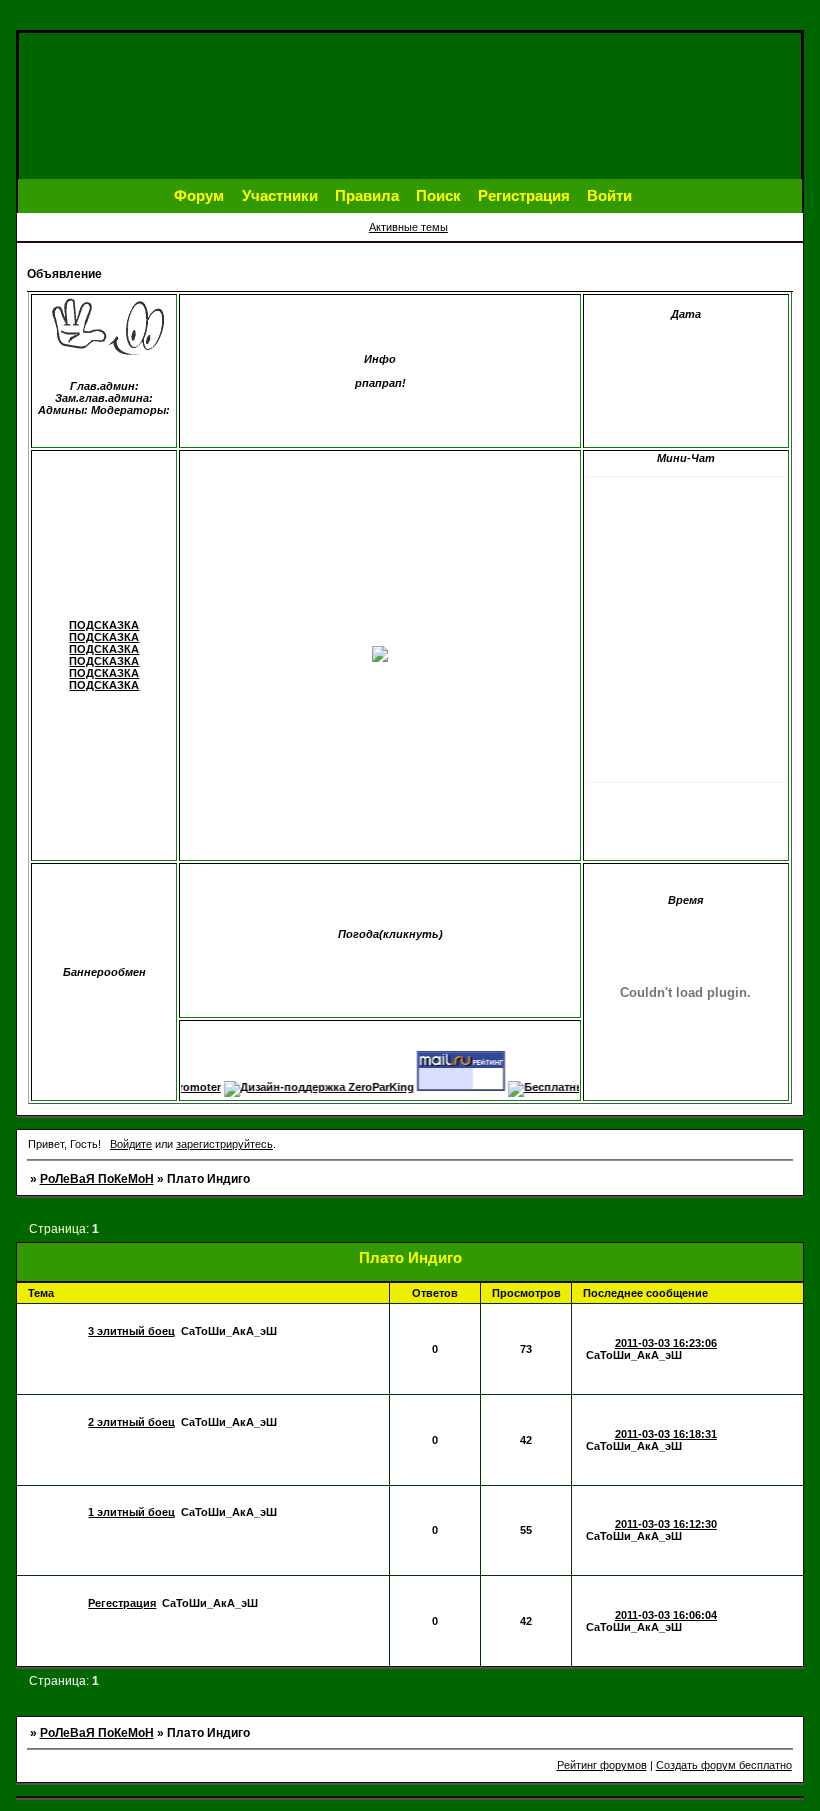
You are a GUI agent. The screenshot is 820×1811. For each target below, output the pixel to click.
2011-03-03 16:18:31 (666, 1434)
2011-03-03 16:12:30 (666, 1524)
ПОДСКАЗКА (104, 625)
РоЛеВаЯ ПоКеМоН (97, 1179)
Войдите (131, 1144)
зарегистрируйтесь (224, 1144)
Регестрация (122, 1603)
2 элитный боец (131, 1422)
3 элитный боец (131, 1331)
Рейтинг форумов (602, 1765)
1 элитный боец (131, 1512)
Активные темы (408, 227)
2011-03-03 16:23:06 (666, 1343)
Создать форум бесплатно (724, 1765)
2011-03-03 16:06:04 (666, 1615)
